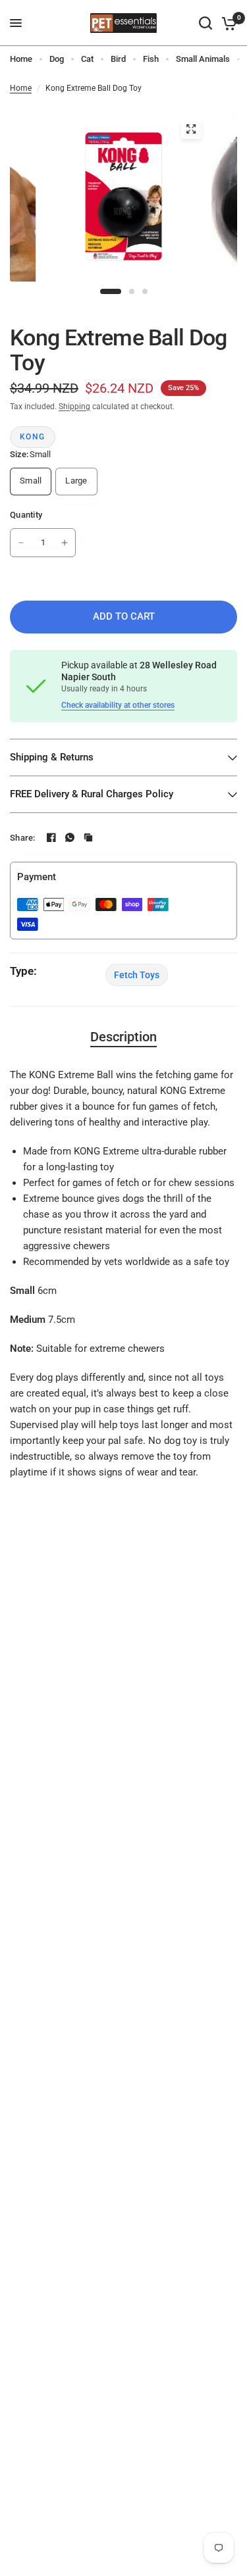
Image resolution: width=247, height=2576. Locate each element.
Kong (33, 437)
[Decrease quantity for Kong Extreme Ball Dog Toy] (21, 543)
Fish (151, 59)
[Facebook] (51, 837)
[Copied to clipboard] (88, 837)
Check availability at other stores (118, 705)
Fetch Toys (137, 975)
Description (123, 1037)
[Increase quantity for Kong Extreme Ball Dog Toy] (65, 543)
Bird (118, 59)
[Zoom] (191, 129)
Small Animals (203, 59)
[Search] (206, 23)
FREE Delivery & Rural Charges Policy (92, 794)
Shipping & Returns (52, 757)
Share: (23, 838)
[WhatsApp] (70, 837)
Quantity (26, 515)
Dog (57, 59)
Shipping (74, 407)
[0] (227, 23)
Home (21, 59)
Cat (87, 59)
